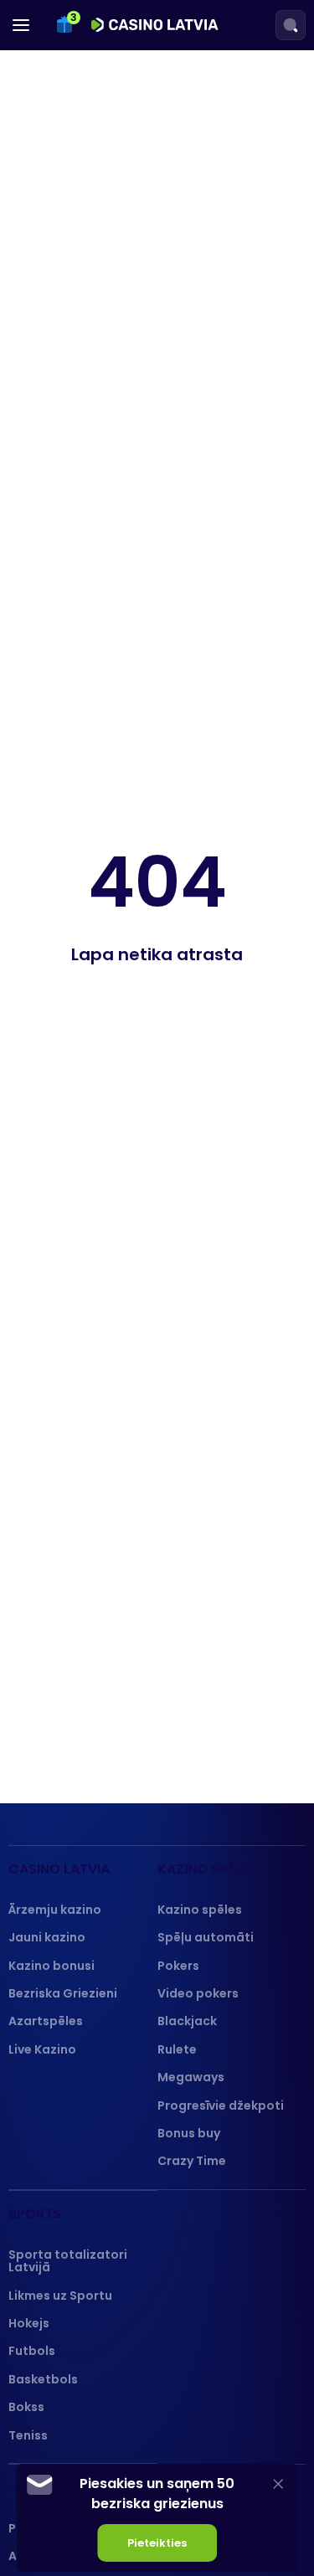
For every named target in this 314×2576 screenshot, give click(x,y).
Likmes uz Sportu (60, 2296)
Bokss (26, 2407)
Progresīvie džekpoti (221, 2106)
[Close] (278, 2483)
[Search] (291, 25)
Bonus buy (189, 2133)
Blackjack (187, 2021)
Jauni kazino (47, 1937)
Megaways (191, 2077)
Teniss (28, 2435)
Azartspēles (46, 2021)
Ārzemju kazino (55, 1910)
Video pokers (198, 1993)
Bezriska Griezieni (63, 1993)
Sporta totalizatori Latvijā (68, 2261)
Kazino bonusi (51, 1966)
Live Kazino (42, 2049)
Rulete (177, 2049)
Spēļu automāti (206, 1937)
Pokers (178, 1966)
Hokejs (29, 2323)
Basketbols (43, 2379)
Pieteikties (157, 2543)
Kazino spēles (200, 1910)
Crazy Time (192, 2161)
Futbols (32, 2351)
